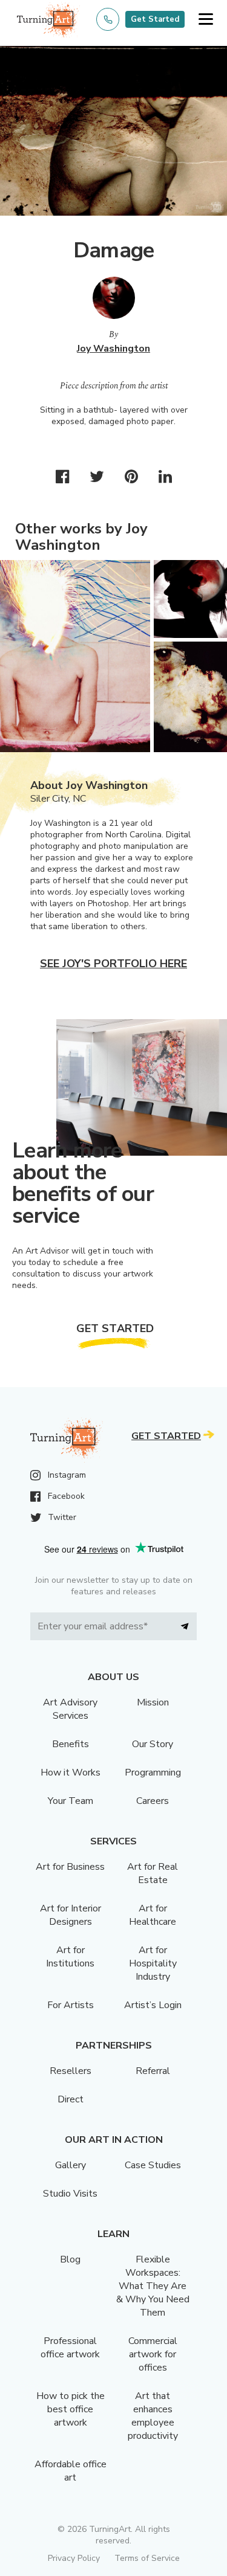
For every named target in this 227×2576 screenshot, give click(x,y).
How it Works (71, 1773)
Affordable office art (71, 2471)
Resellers (71, 2071)
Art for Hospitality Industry (153, 1963)
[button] (206, 20)
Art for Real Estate (153, 1873)
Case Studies (153, 2165)
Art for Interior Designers (71, 1915)
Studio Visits (70, 2194)
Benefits (71, 1744)
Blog (70, 2259)
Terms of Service (147, 2558)
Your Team (71, 1801)
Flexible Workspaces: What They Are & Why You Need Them (153, 2286)
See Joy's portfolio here (113, 964)
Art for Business (70, 1867)
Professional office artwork (70, 2348)
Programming (153, 1773)
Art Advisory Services (70, 1709)
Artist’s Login (153, 2005)
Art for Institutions (70, 1957)
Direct (71, 2099)
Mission (153, 1702)
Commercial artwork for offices (153, 2354)
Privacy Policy (74, 2558)
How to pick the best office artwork (71, 2409)
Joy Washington (113, 349)
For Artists (71, 2005)
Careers (153, 1801)
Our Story (153, 1744)
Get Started (155, 19)
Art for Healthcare (153, 1915)
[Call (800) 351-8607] (108, 19)
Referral (153, 2071)
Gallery (71, 2165)
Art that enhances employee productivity (153, 2416)
